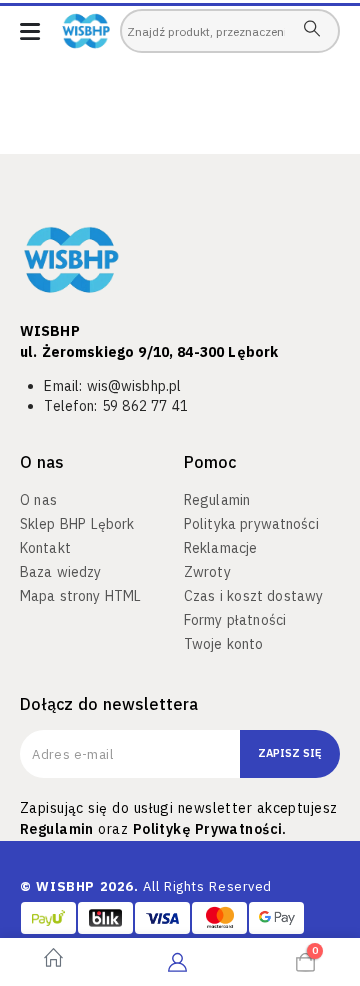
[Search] (311, 28)
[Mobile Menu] (30, 31)
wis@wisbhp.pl (134, 386)
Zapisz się (290, 753)
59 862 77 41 (145, 406)
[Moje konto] (177, 962)
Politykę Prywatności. (210, 829)
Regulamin (57, 829)
